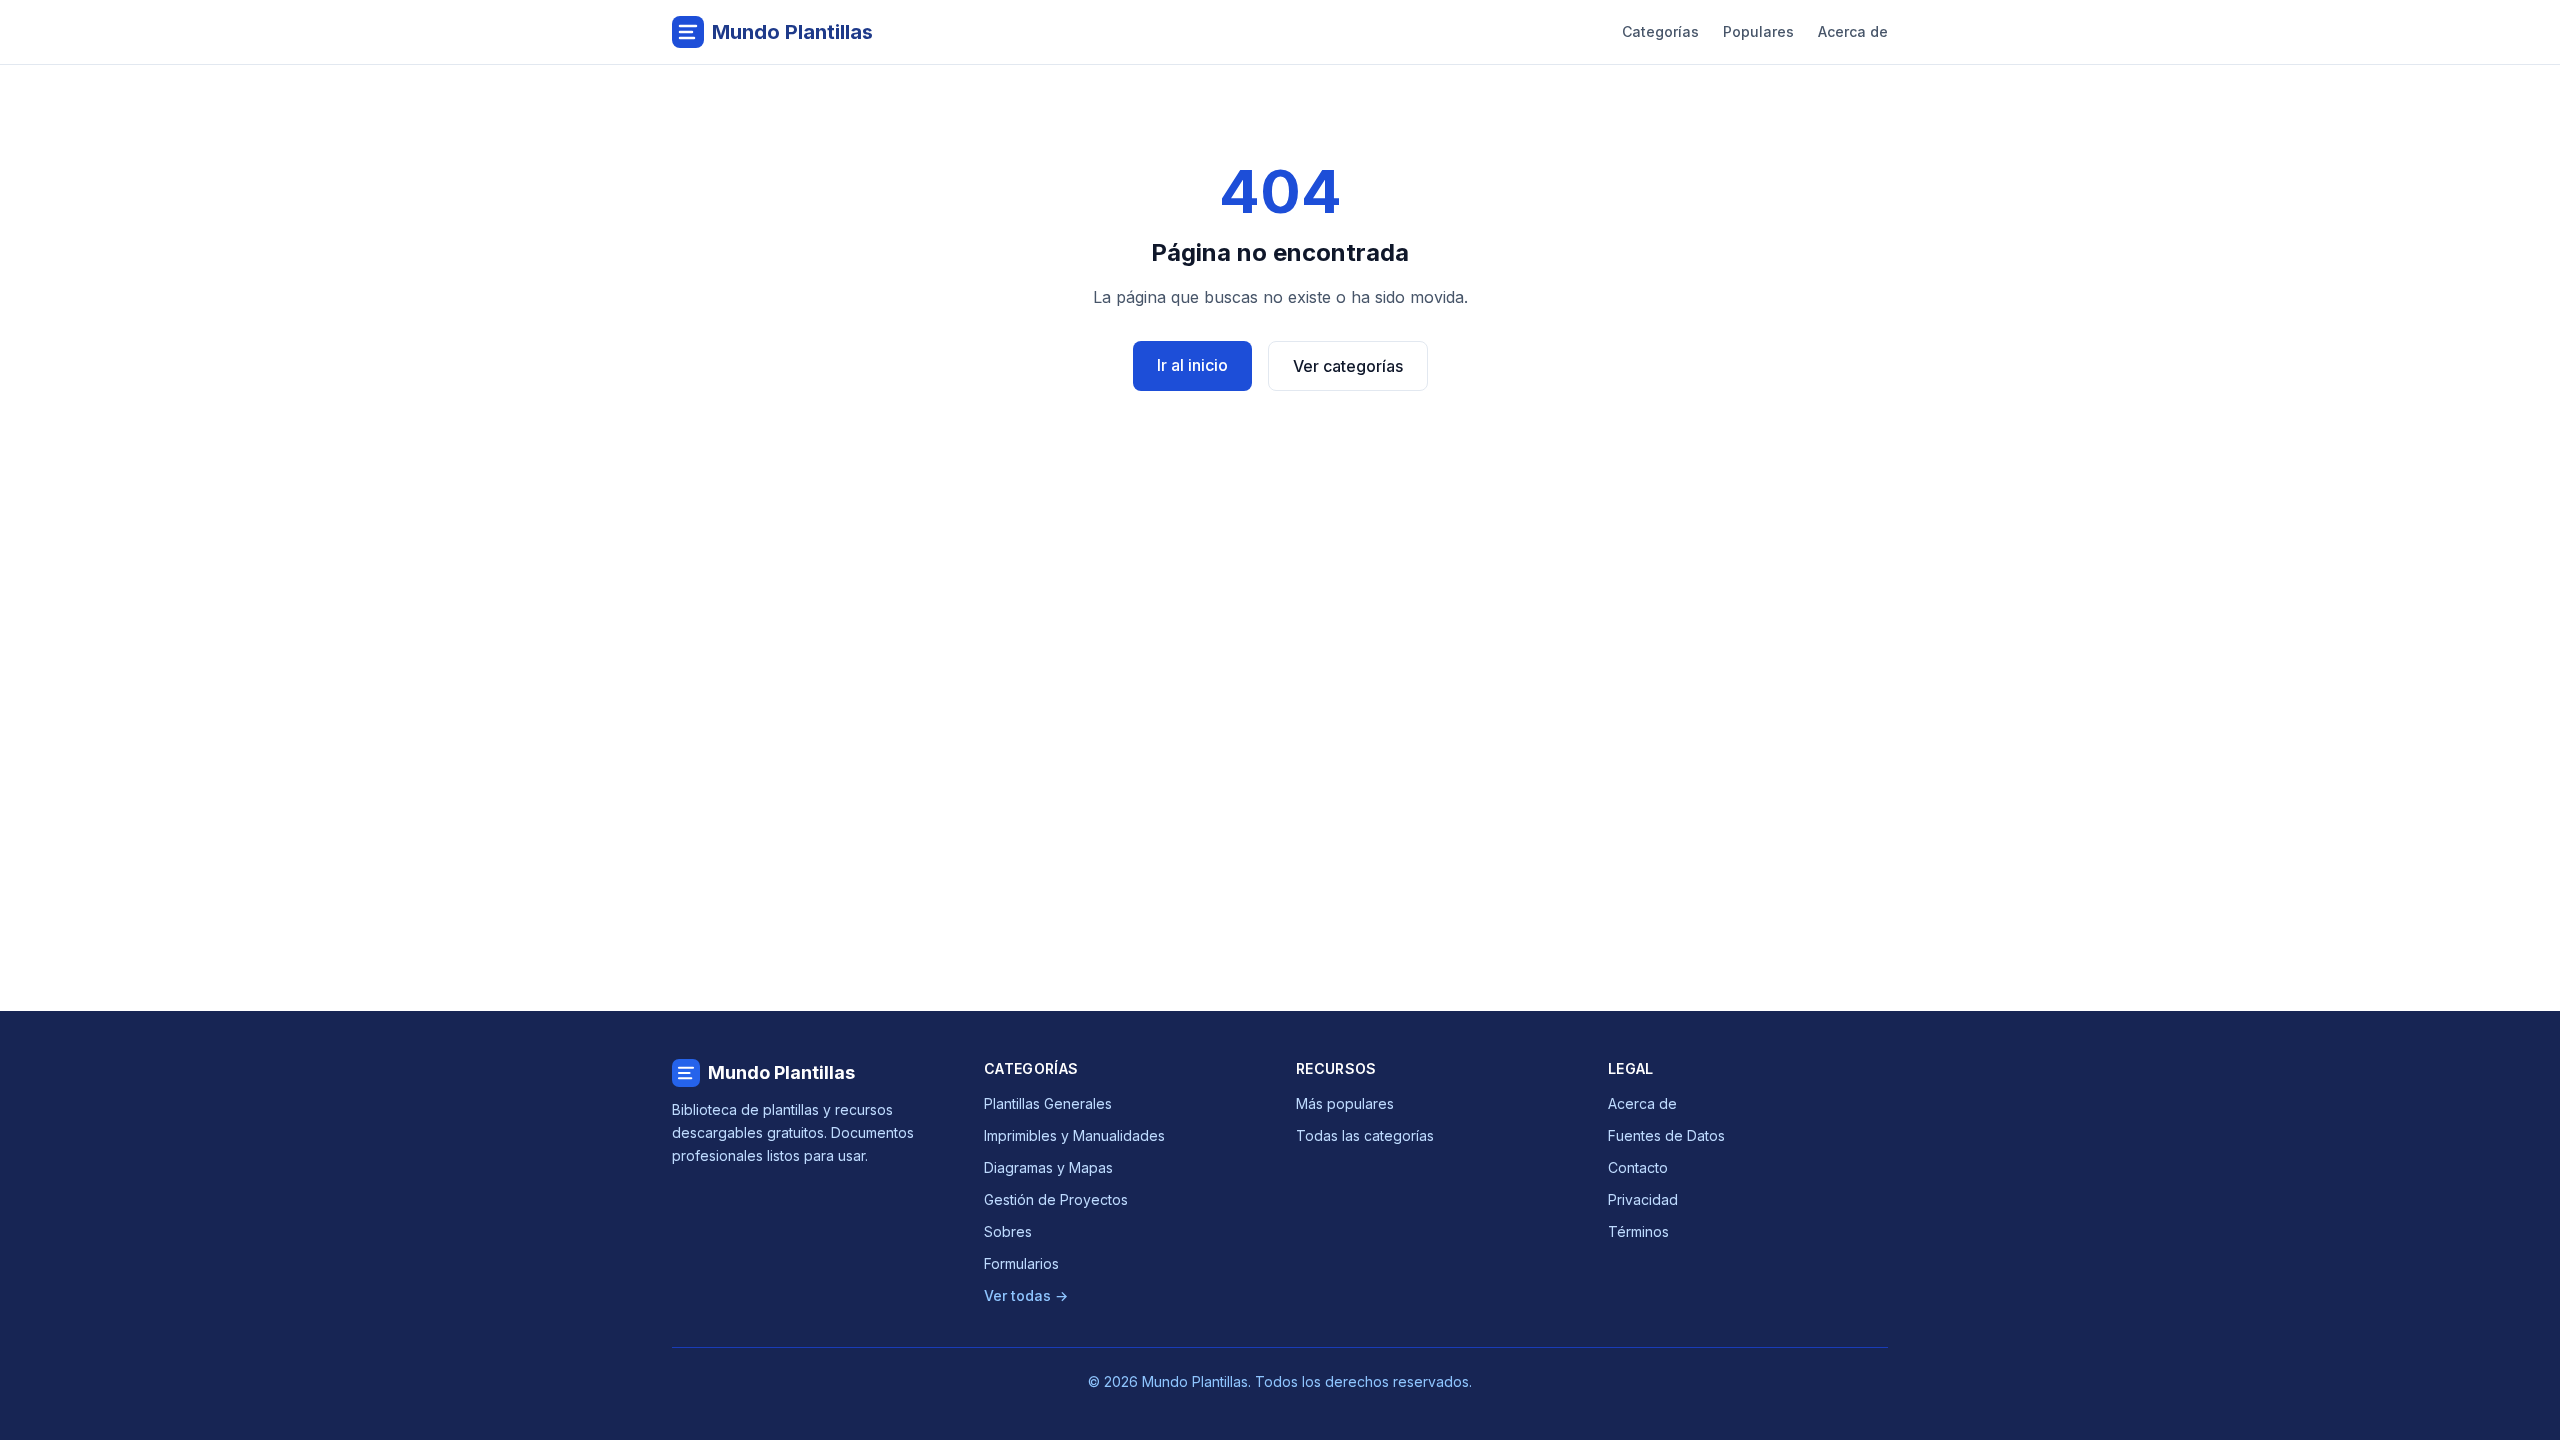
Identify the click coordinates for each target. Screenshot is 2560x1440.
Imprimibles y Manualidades (1074, 1135)
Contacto (1638, 1167)
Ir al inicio (1192, 365)
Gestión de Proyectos (1056, 1199)
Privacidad (1643, 1199)
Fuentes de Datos (1666, 1135)
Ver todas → (1026, 1295)
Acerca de (1853, 31)
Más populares (1345, 1103)
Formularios (1021, 1263)
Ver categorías (1348, 366)
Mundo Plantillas (781, 1072)
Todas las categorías (1365, 1135)
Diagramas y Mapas (1048, 1167)
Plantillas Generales (1048, 1103)
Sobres (1008, 1231)
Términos (1638, 1231)
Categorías (1660, 31)
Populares (1758, 31)
